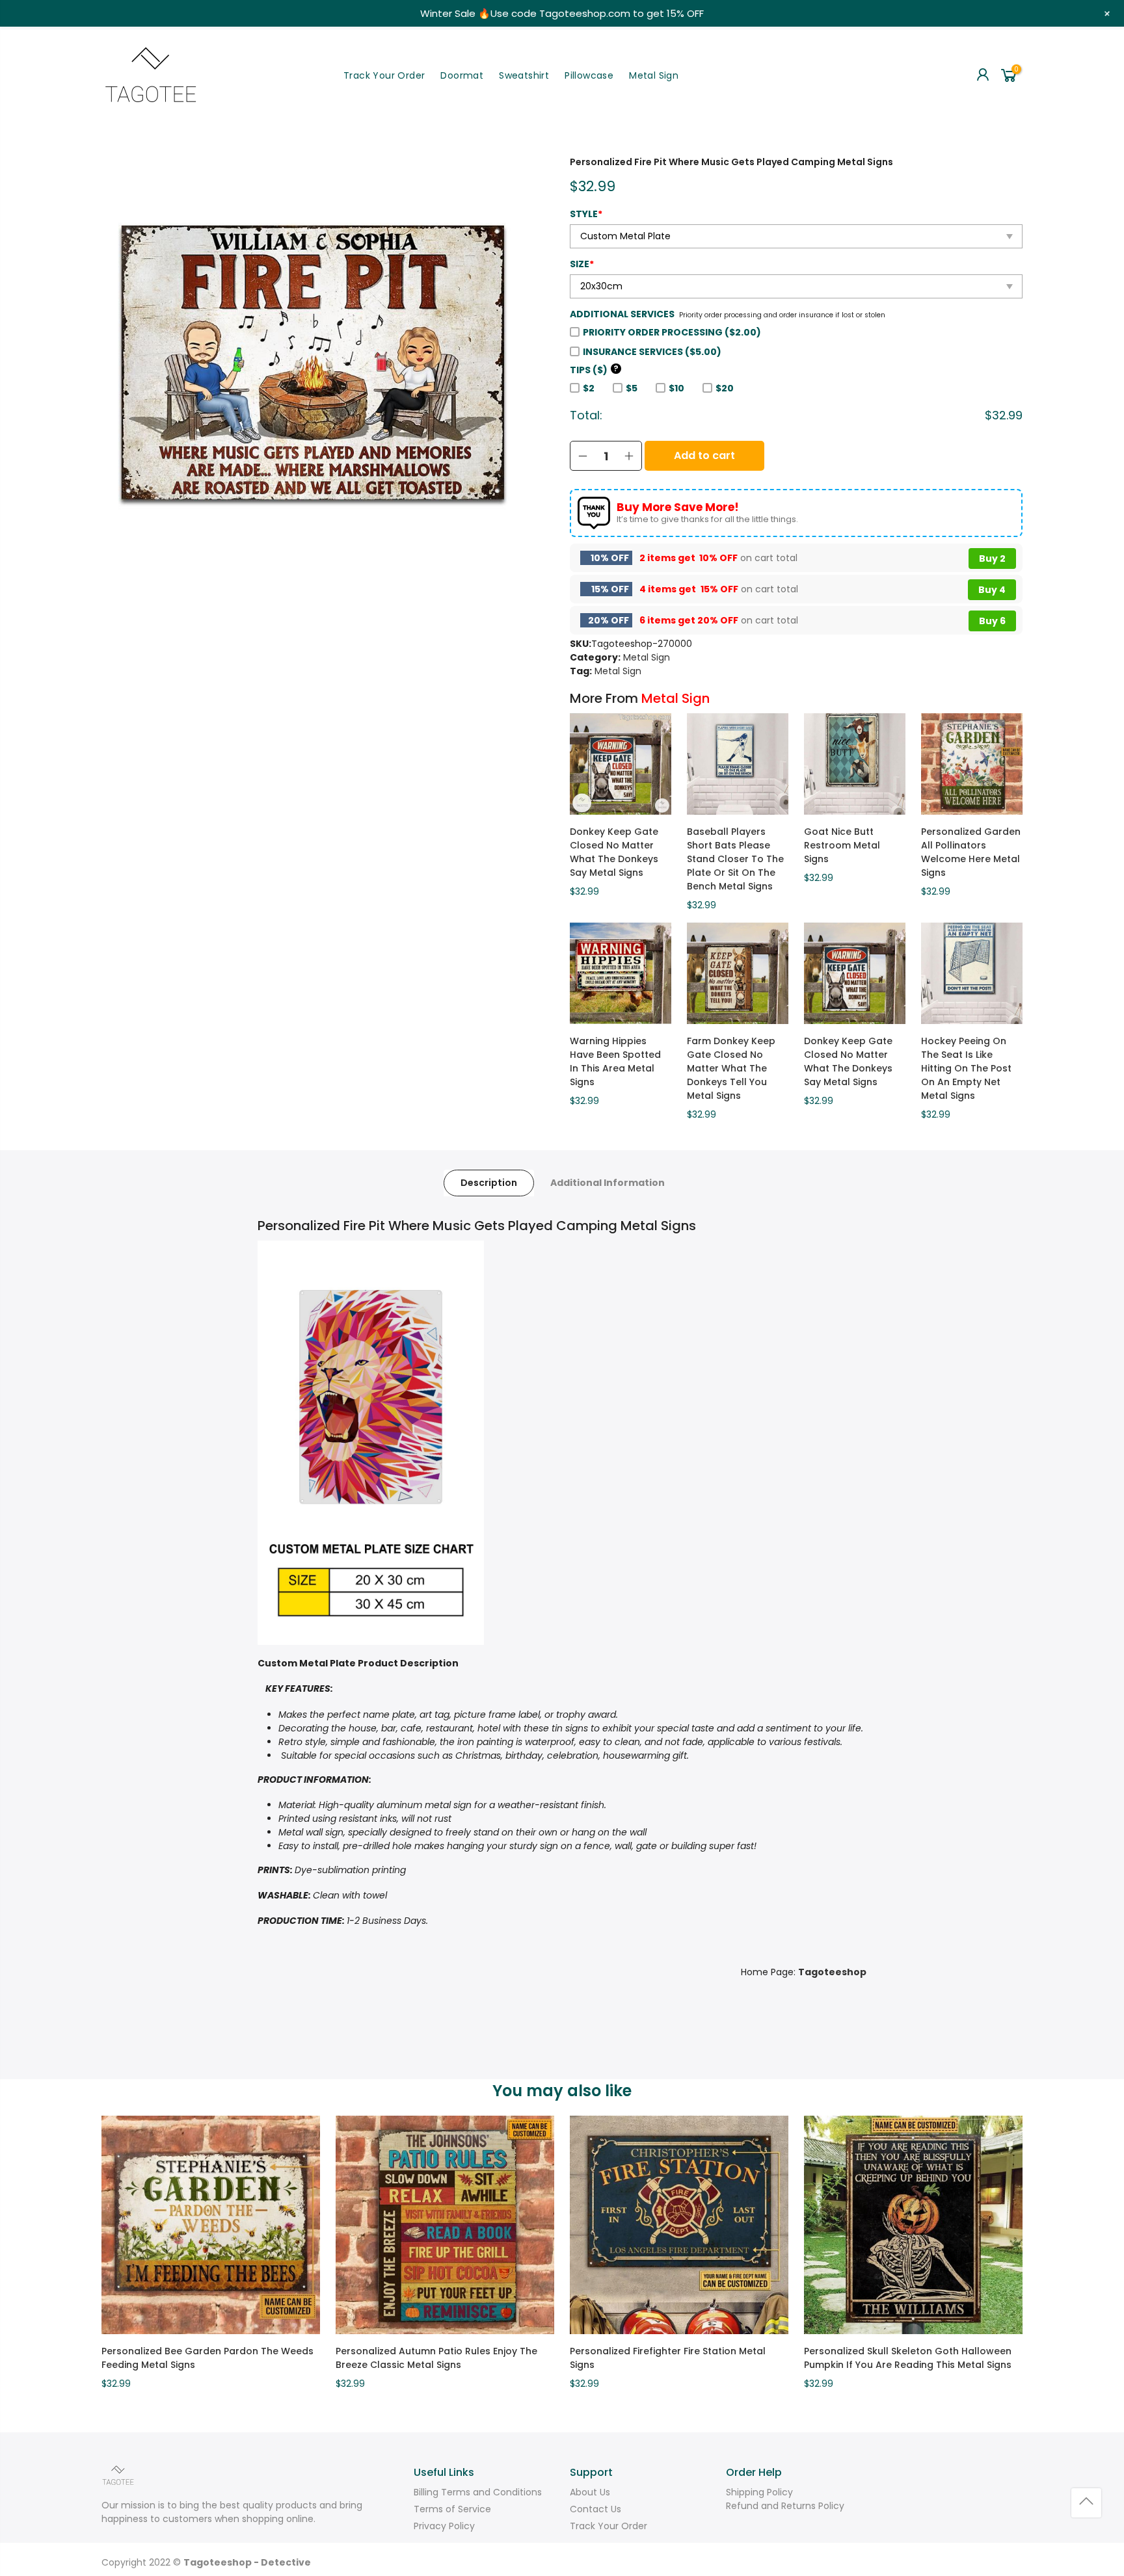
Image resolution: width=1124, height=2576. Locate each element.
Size (582, 264)
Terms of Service (452, 2509)
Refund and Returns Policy (785, 2506)
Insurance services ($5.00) (652, 352)
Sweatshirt (524, 75)
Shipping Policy (759, 2492)
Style (586, 214)
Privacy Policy (444, 2526)
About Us (590, 2492)
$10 (676, 388)
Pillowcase (589, 75)
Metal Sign (654, 75)
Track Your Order (384, 75)
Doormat (462, 75)
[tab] (489, 1183)
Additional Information (608, 1183)
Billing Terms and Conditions (478, 2492)
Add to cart (704, 455)
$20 (725, 388)
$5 (632, 388)
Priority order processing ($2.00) (672, 332)
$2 (589, 388)
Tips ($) (594, 370)
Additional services (622, 314)
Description (489, 1183)
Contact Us (595, 2509)
